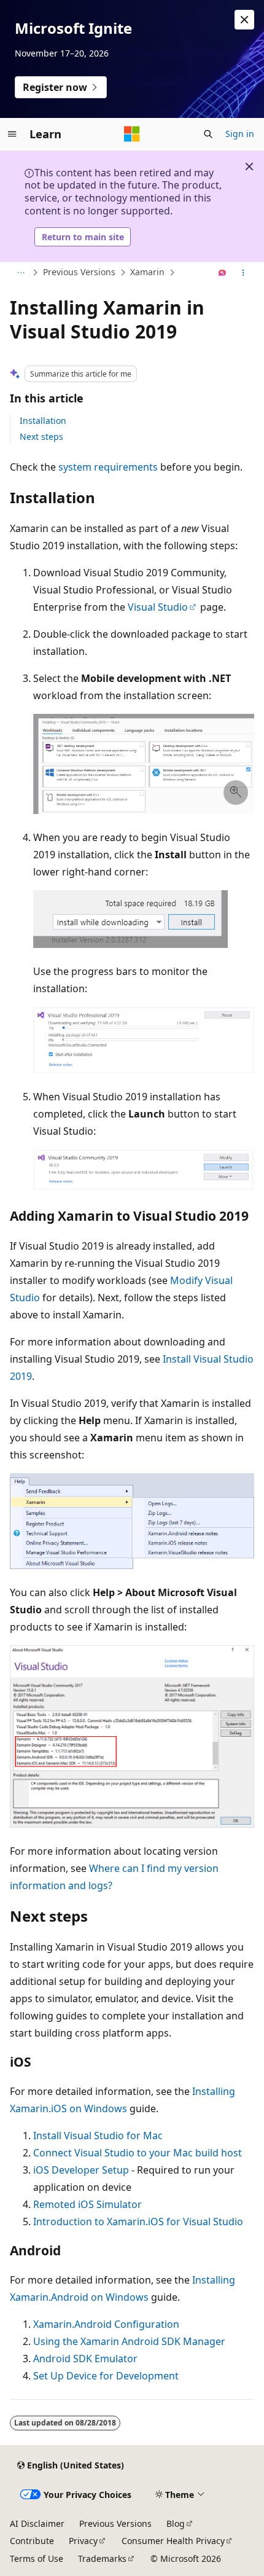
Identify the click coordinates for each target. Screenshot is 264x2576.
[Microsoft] (132, 134)
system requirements (108, 467)
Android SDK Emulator (85, 2359)
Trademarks (102, 2558)
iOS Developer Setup (81, 2170)
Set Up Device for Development (106, 2376)
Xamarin (147, 272)
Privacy (83, 2541)
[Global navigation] (12, 134)
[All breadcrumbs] (21, 273)
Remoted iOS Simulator (87, 2204)
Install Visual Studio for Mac (98, 2136)
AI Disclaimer (37, 2523)
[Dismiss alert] (244, 20)
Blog (176, 2523)
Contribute (32, 2541)
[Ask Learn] (223, 273)
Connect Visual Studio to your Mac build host (138, 2153)
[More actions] (243, 273)
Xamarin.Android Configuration (106, 2324)
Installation (43, 421)
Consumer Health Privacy (173, 2541)
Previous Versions (79, 272)
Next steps (41, 437)
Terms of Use (37, 2558)
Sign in (240, 134)
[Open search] (208, 134)
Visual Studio (158, 607)
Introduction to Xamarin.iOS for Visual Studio (138, 2222)
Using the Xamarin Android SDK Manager (129, 2341)
